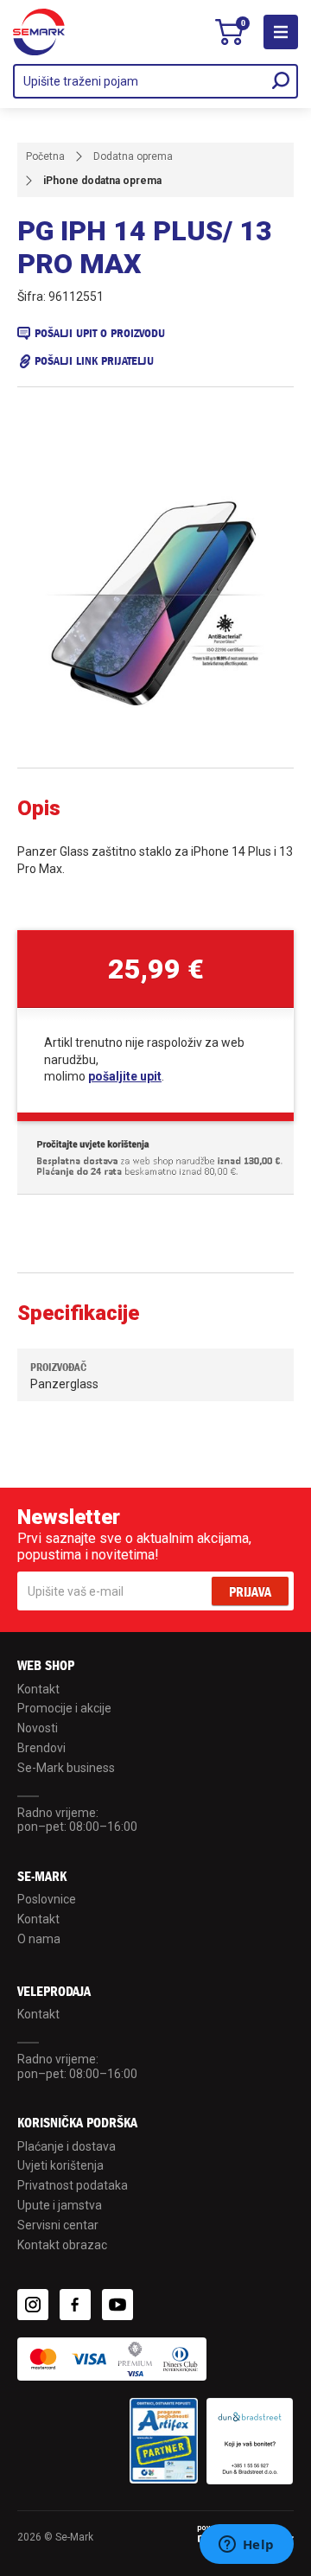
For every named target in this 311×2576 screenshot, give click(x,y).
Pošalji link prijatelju (94, 361)
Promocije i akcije (64, 1708)
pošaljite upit (125, 1076)
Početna (45, 156)
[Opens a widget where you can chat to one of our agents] (246, 2546)
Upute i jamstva (60, 2205)
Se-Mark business (66, 1768)
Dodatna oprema (133, 156)
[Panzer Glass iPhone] (155, 603)
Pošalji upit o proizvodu (100, 333)
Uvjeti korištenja (60, 2165)
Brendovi (41, 1748)
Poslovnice (47, 1899)
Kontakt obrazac (62, 2245)
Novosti (38, 1728)
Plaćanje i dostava (67, 2146)
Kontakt (38, 1689)
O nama (39, 1939)
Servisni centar (58, 2225)
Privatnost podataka (73, 2185)
